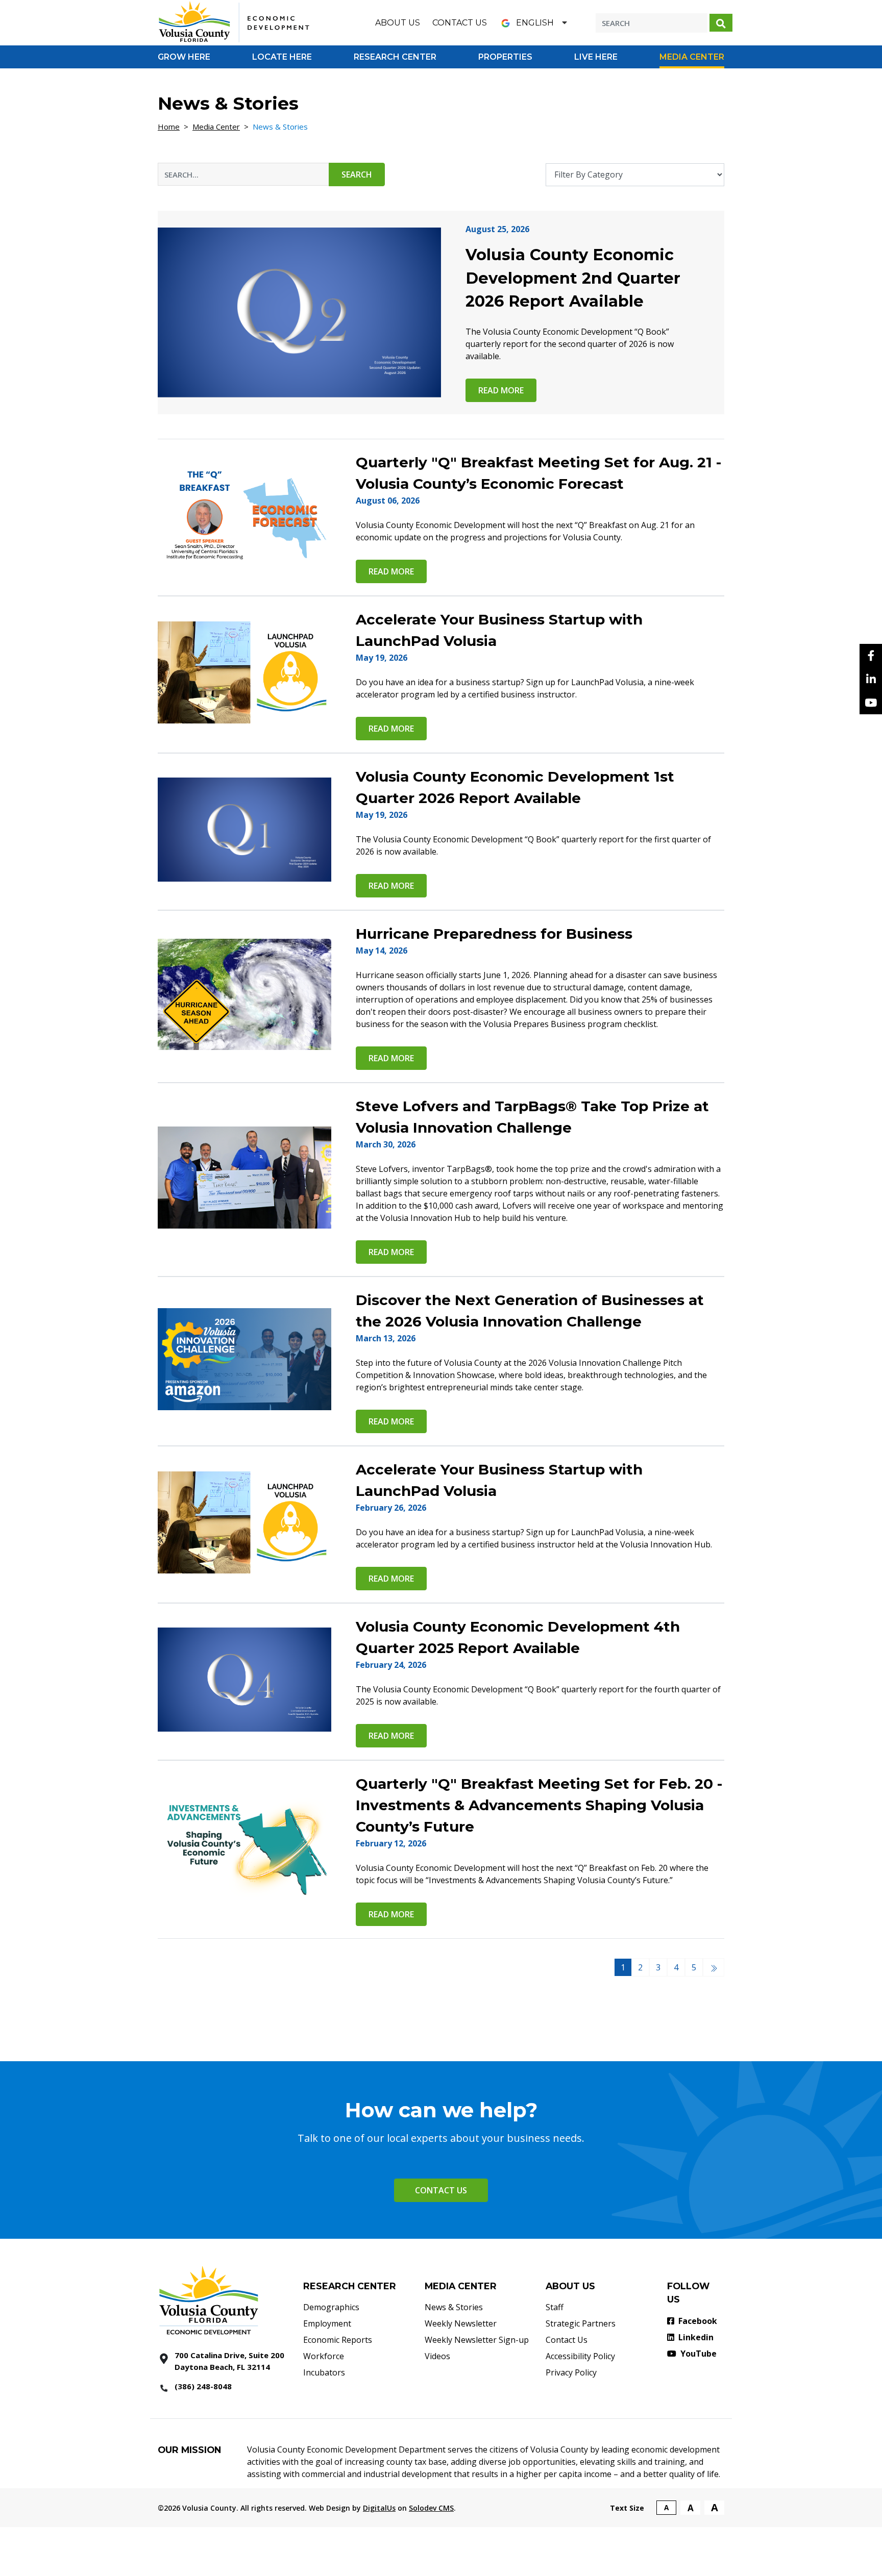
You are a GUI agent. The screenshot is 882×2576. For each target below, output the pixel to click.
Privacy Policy (571, 2372)
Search (357, 174)
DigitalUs (379, 2508)
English (535, 23)
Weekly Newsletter (461, 2323)
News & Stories (454, 2307)
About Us (398, 23)
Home (169, 127)
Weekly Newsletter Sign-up (477, 2340)
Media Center (216, 127)
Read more (501, 390)
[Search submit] (721, 23)
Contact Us (460, 23)
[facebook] (871, 656)
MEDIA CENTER (461, 2286)
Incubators (324, 2372)
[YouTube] (871, 703)
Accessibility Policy (580, 2356)
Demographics (331, 2307)
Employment (327, 2323)
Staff (555, 2307)
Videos (437, 2356)
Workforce (324, 2356)
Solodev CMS (431, 2508)
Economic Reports (338, 2340)
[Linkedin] (871, 679)
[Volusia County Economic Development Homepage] (234, 22)
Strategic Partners (581, 2323)
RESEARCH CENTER (350, 2286)
